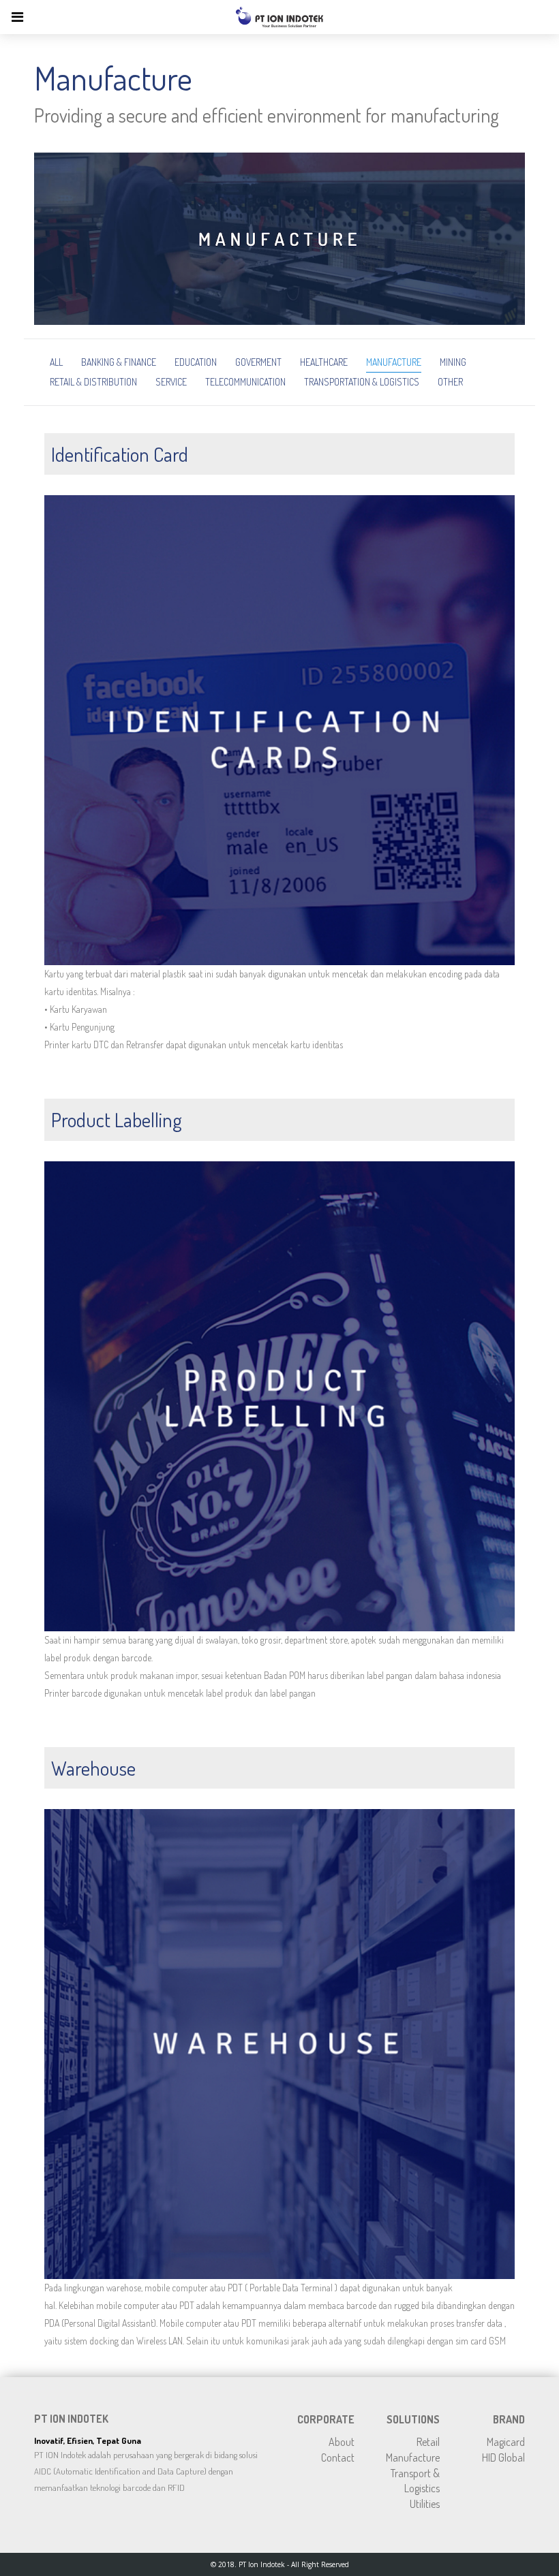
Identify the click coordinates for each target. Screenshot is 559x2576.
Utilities (425, 2504)
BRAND (509, 2419)
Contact (338, 2457)
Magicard (506, 2442)
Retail (428, 2442)
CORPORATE (326, 2419)
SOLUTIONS (413, 2419)
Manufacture (413, 2457)
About (342, 2442)
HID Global (503, 2457)
